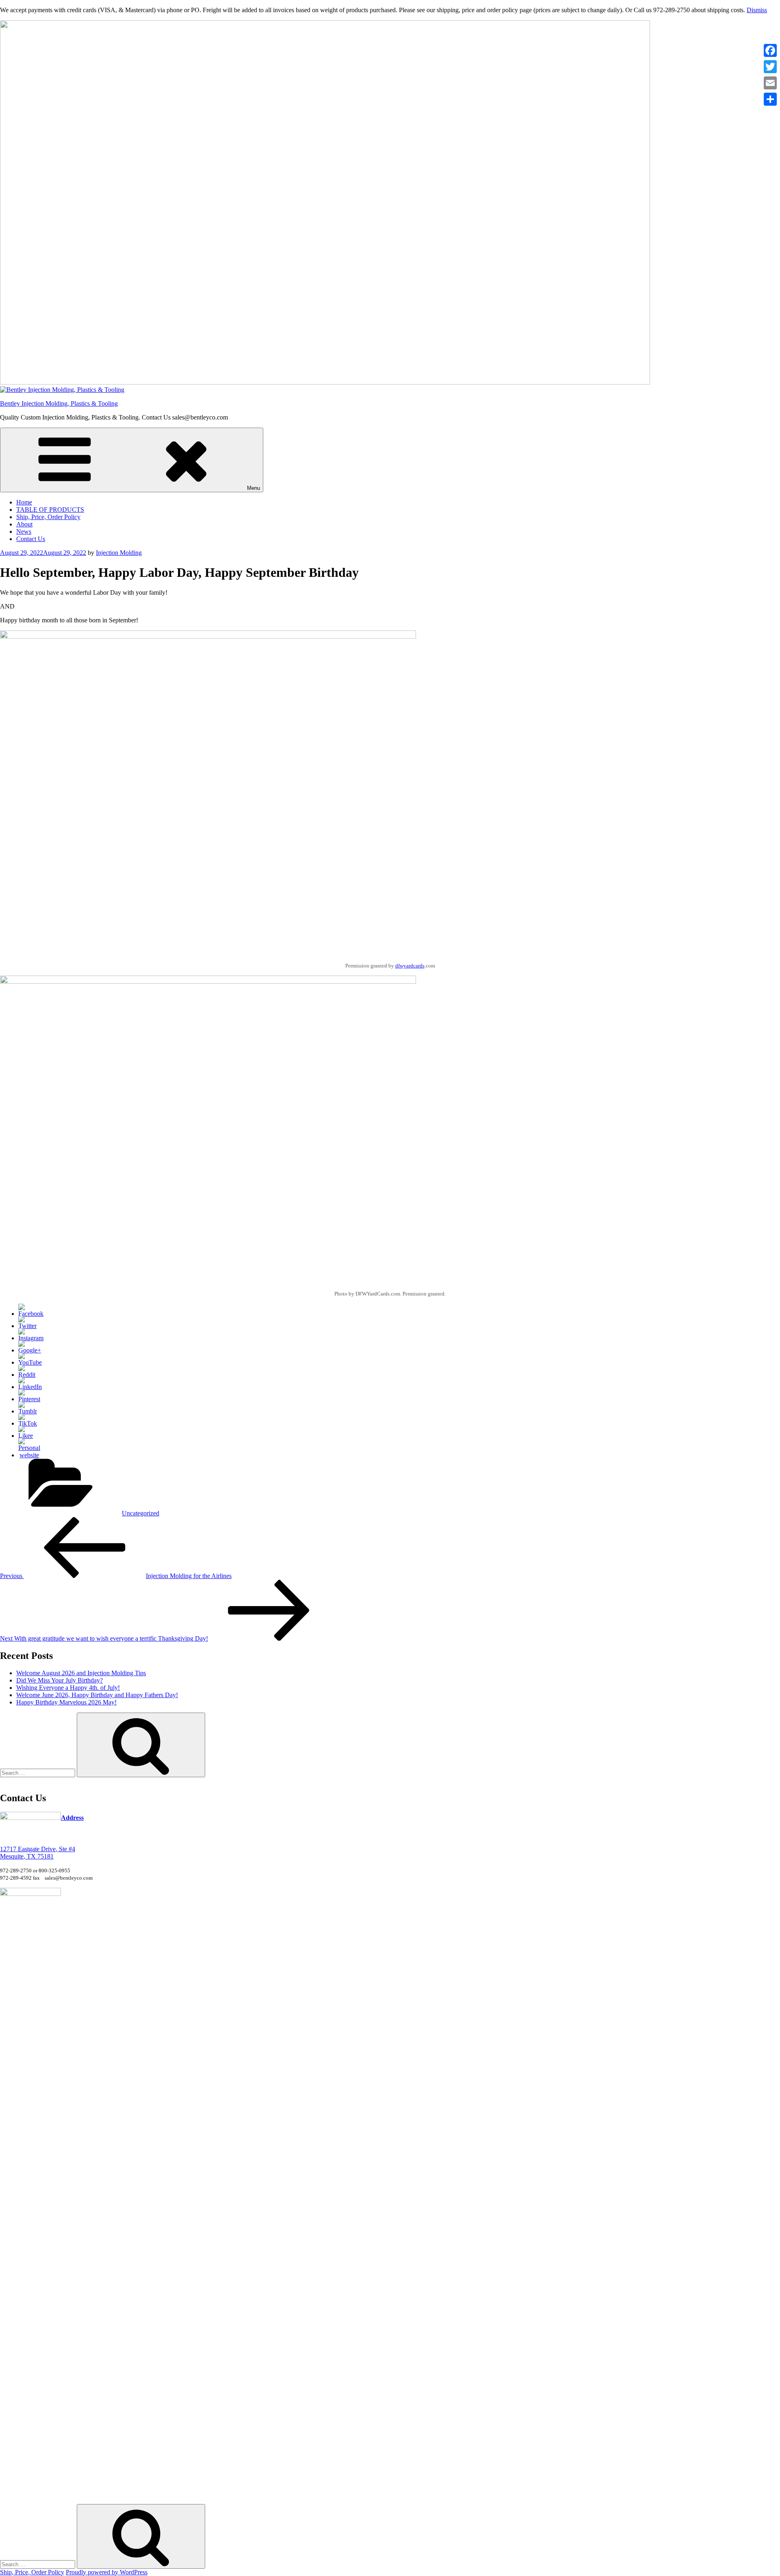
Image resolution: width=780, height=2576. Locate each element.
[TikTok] (28, 1423)
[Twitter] (27, 1326)
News (24, 532)
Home (24, 502)
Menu (253, 488)
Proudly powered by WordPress (107, 2572)
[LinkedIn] (30, 1387)
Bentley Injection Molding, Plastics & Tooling (59, 403)
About (24, 524)
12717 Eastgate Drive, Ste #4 (38, 1849)
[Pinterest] (29, 1399)
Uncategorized (141, 1513)
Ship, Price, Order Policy (48, 517)
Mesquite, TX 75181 (27, 1856)
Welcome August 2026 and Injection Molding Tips (81, 1673)
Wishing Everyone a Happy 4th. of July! (68, 1688)
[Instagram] (31, 1338)
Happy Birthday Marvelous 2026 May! (66, 1702)
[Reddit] (27, 1375)
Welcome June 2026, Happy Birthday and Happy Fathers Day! (97, 1695)
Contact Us (31, 539)
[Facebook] (31, 1314)
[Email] (770, 83)
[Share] (770, 99)
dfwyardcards (410, 966)
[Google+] (30, 1350)
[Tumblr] (28, 1411)
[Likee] (26, 1436)
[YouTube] (30, 1362)
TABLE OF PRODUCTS (50, 510)
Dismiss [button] (757, 10)
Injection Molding (119, 553)
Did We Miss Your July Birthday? (60, 1680)
